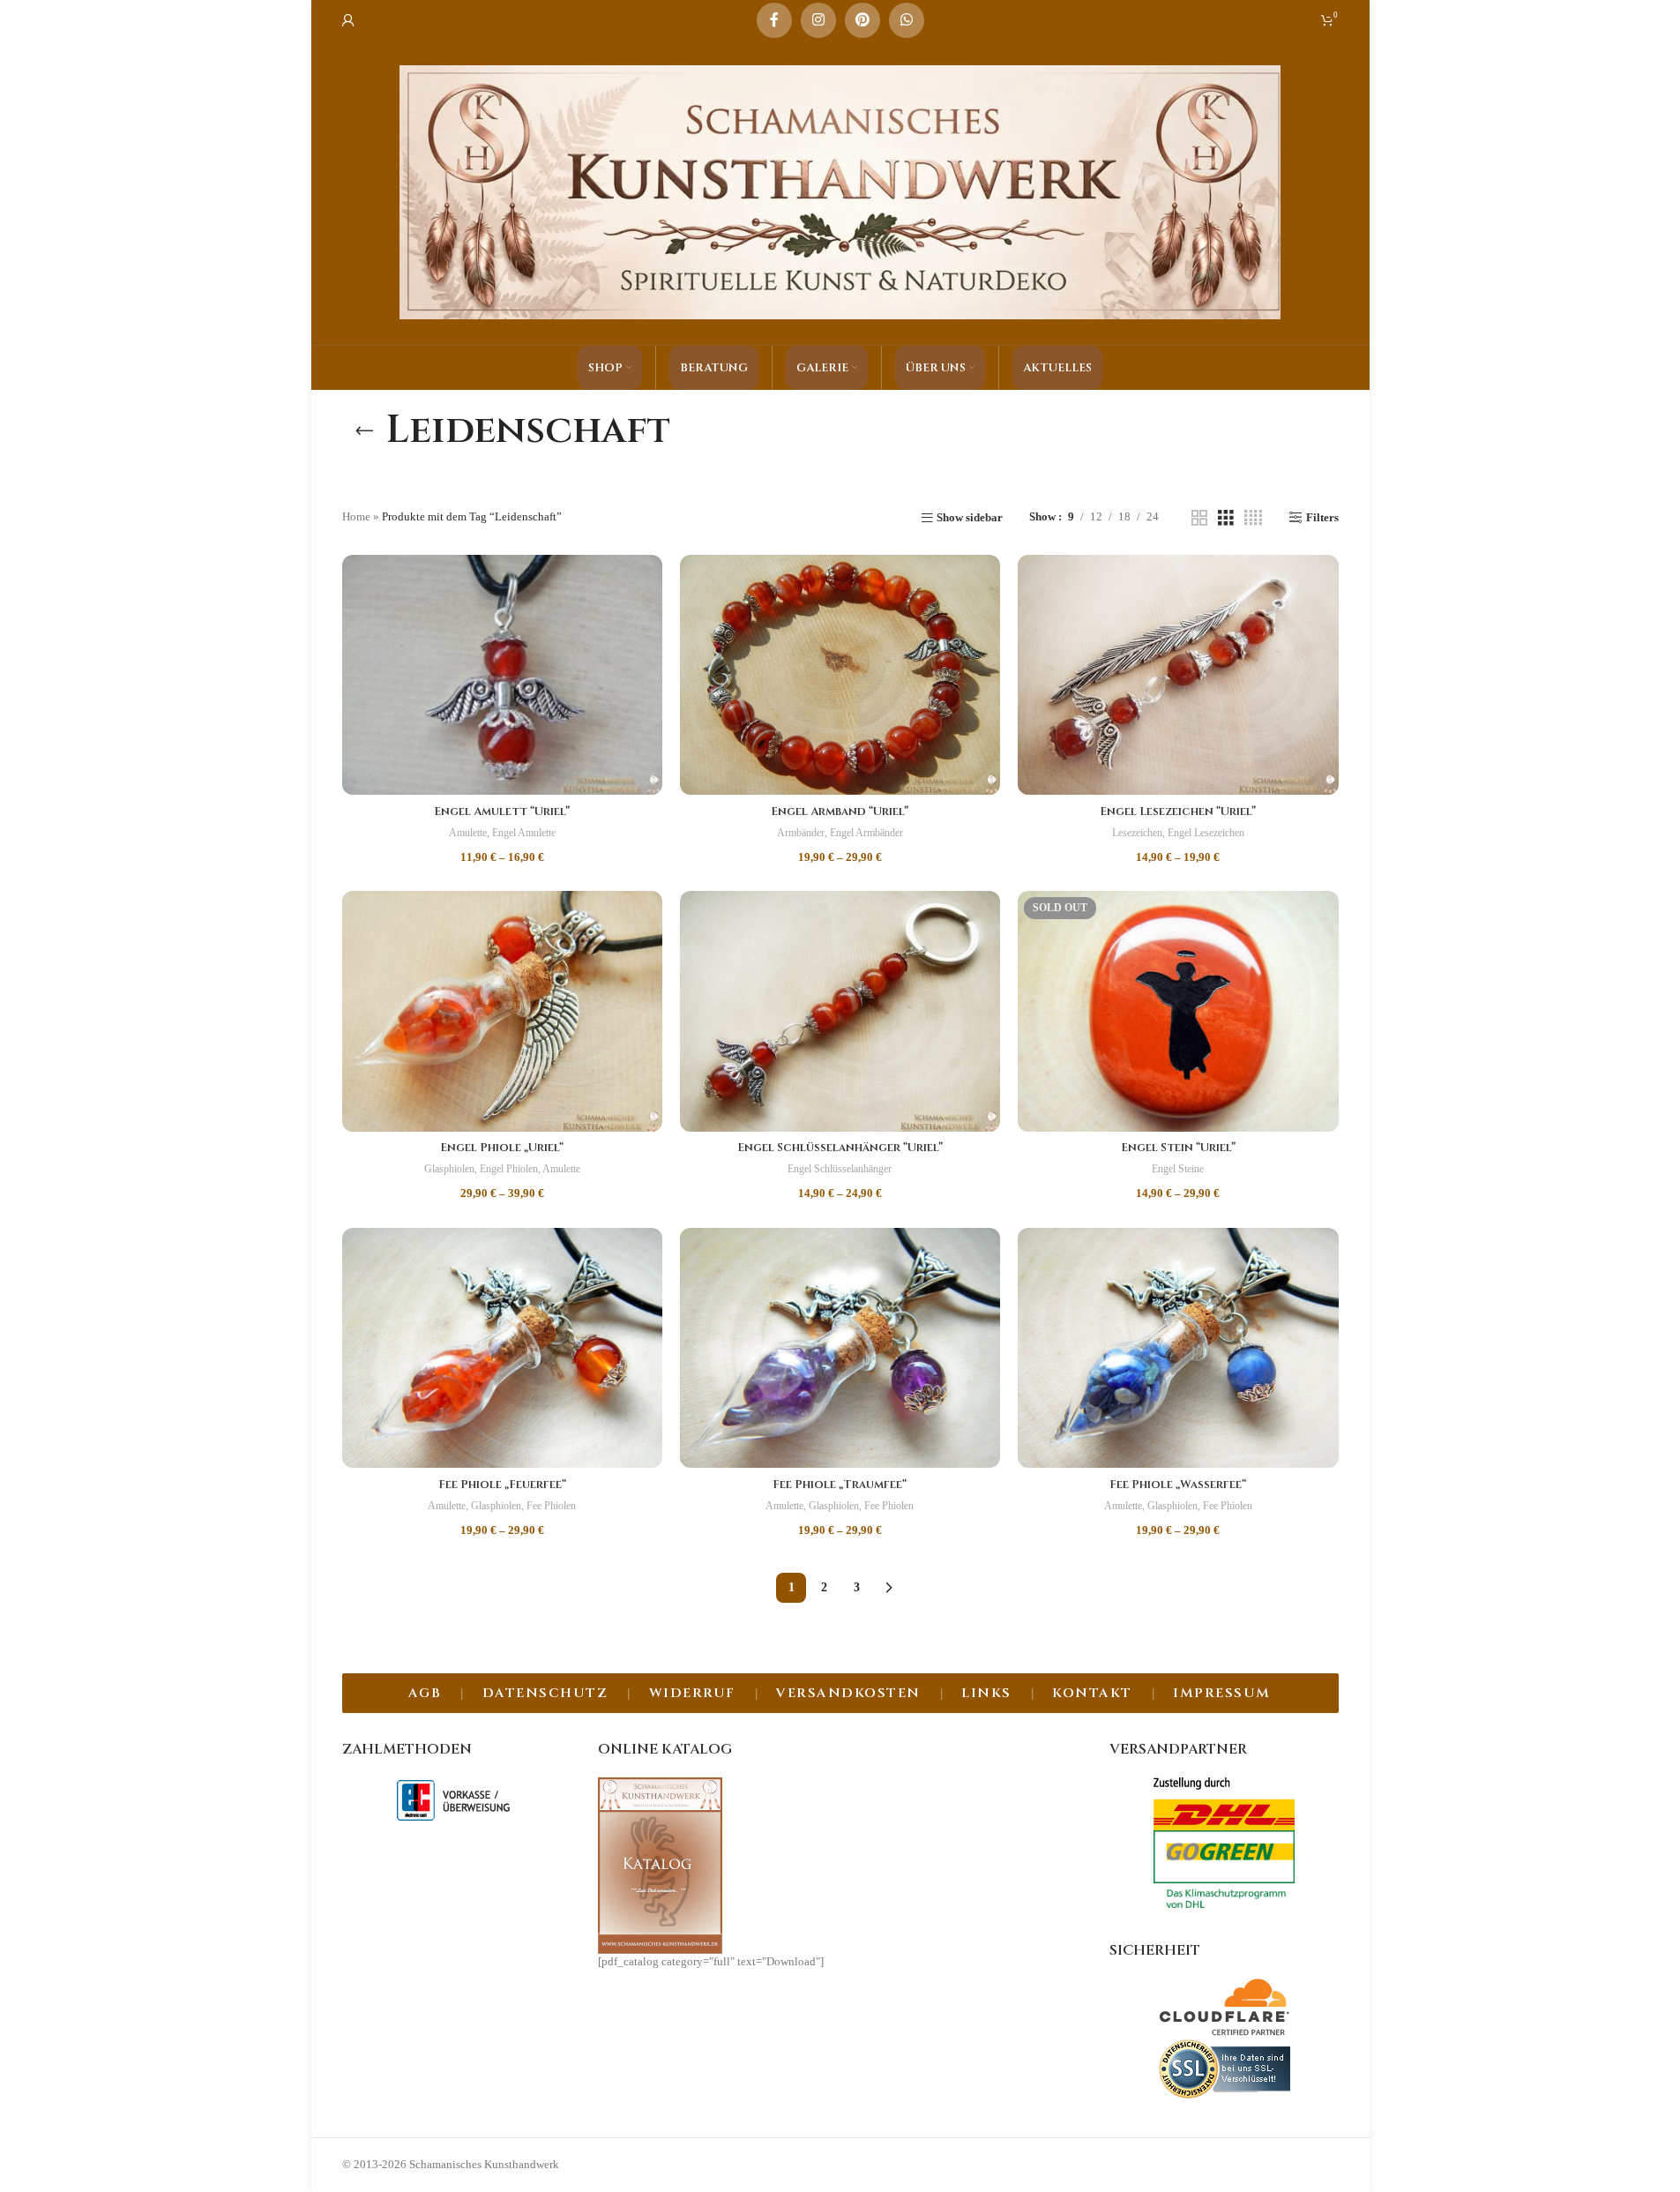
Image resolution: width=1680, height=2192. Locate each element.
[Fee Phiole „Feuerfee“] (502, 1348)
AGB (425, 1693)
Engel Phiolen (509, 1169)
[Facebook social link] (774, 20)
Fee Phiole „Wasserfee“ (1178, 1485)
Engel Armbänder (866, 833)
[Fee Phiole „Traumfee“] (840, 1348)
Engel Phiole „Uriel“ (502, 1148)
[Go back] (364, 430)
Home (356, 516)
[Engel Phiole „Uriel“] (502, 1011)
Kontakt (1092, 1693)
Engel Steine (1178, 1169)
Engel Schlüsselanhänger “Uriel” (840, 1148)
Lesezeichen (1137, 833)
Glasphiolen (449, 1169)
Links (986, 1693)
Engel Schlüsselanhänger (840, 1169)
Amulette (468, 833)
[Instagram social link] (818, 20)
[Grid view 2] (1199, 518)
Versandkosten (848, 1693)
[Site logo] (840, 191)
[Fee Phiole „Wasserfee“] (1178, 1348)
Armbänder (801, 833)
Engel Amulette (524, 833)
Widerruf (692, 1693)
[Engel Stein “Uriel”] (1178, 1011)
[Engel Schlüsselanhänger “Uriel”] (840, 1011)
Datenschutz (545, 1693)
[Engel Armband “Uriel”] (840, 675)
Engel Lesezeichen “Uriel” (1178, 812)
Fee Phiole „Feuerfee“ (502, 1485)
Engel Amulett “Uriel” (502, 812)
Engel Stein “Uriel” (1178, 1148)
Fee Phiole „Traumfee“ (840, 1485)
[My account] (348, 20)
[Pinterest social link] (862, 20)
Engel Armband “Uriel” (840, 812)
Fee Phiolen (551, 1506)
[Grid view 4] (1253, 518)
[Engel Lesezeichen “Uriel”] (1178, 675)
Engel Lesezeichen (1206, 833)
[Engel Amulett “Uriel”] (502, 675)
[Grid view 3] (1226, 518)
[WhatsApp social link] (907, 20)
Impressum (1222, 1693)
